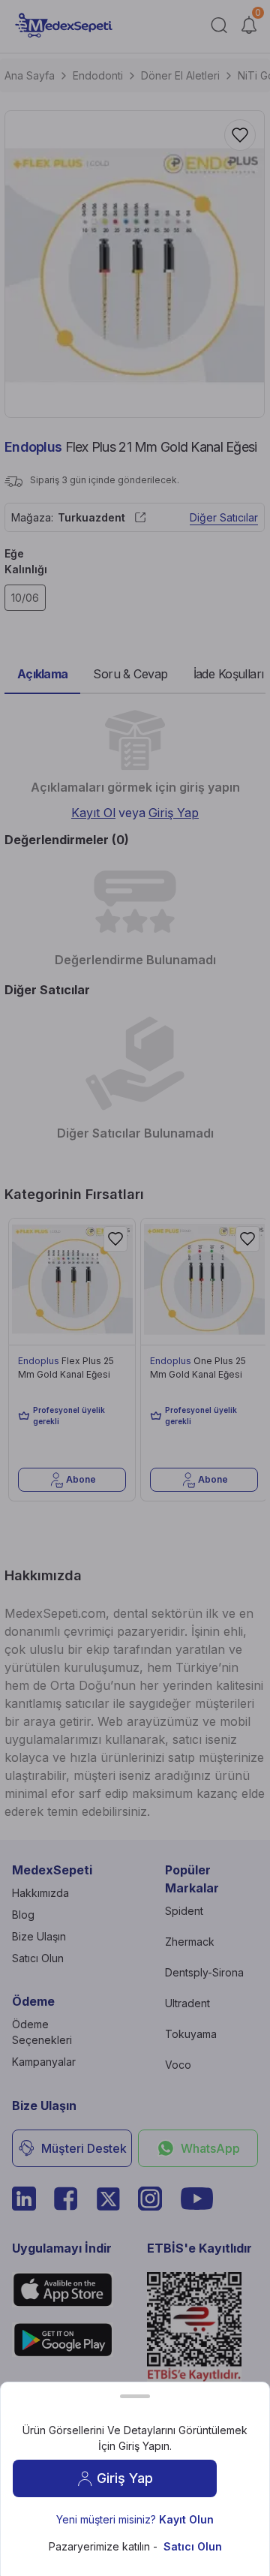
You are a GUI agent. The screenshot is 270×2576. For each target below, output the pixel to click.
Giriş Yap (125, 2478)
